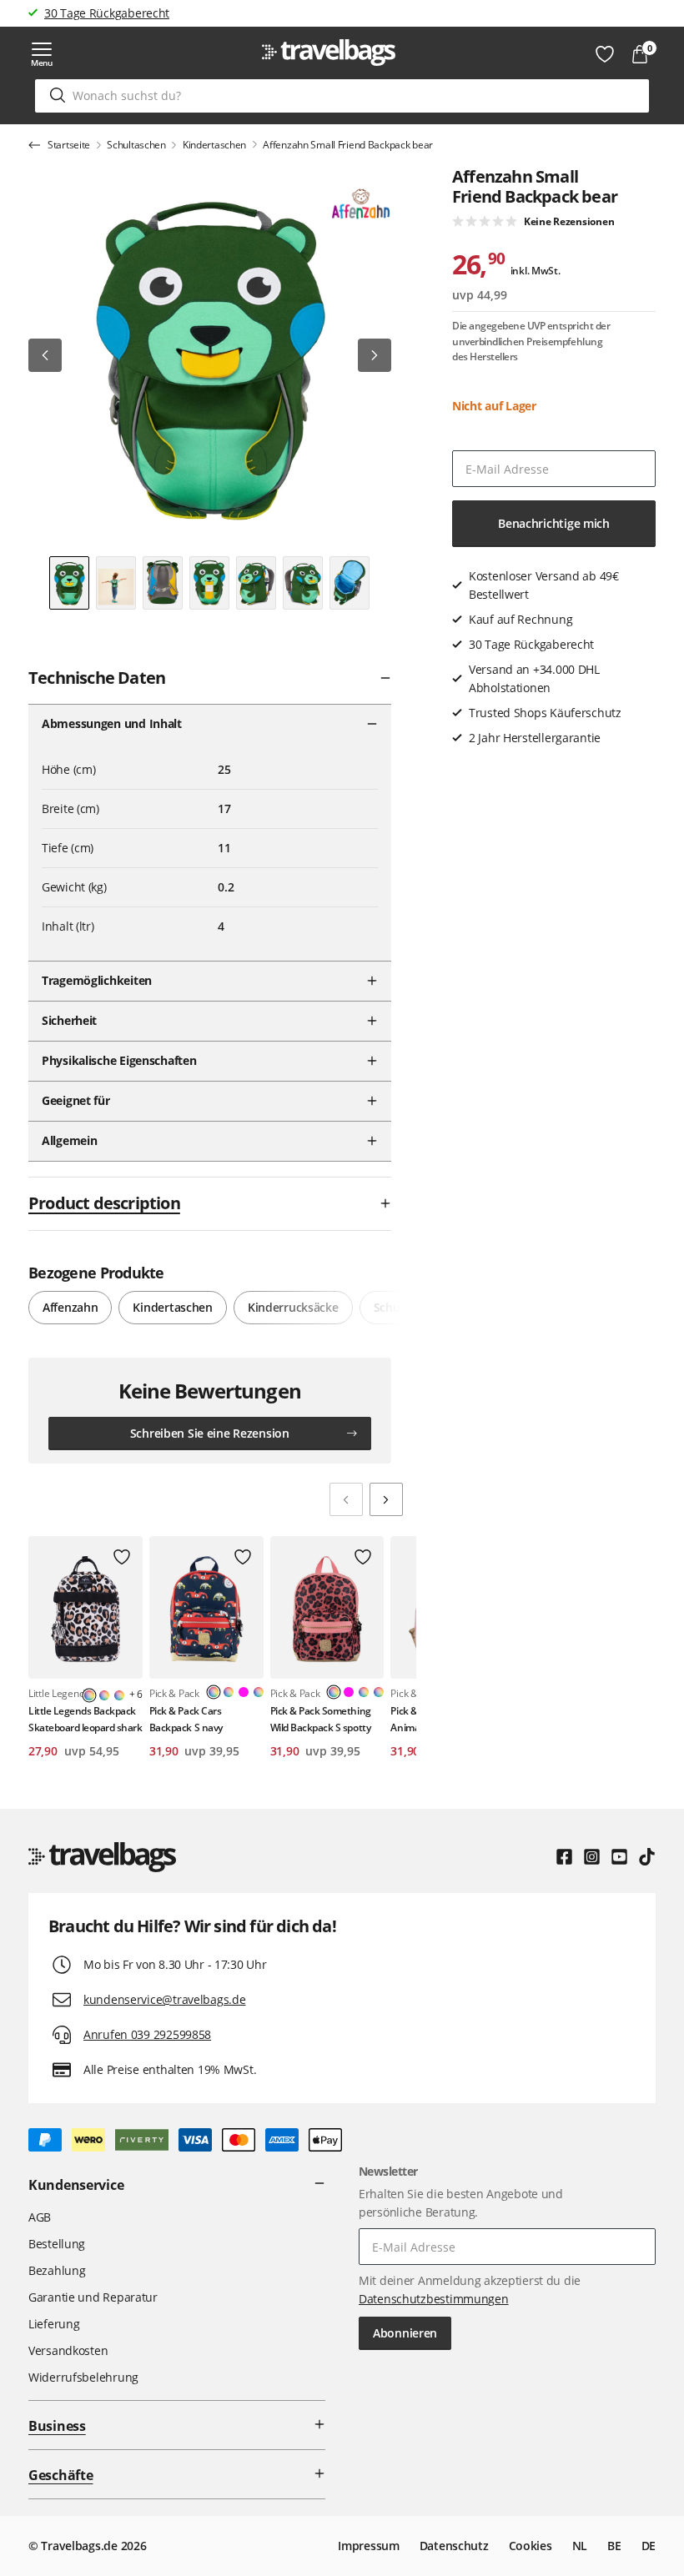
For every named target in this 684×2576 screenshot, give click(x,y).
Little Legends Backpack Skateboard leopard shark (85, 1719)
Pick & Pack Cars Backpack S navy (186, 1719)
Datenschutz (454, 2546)
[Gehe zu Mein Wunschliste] (605, 54)
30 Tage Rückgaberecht (107, 13)
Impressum (368, 2546)
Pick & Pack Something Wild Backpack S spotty (321, 1719)
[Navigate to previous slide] (346, 1499)
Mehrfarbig (104, 1695)
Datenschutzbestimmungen (434, 2299)
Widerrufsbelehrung (83, 2377)
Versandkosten (68, 2350)
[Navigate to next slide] (386, 1499)
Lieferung (54, 2324)
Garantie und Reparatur (93, 2297)
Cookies (531, 2546)
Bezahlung (57, 2270)
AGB (40, 2217)
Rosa (244, 1692)
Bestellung (57, 2244)
